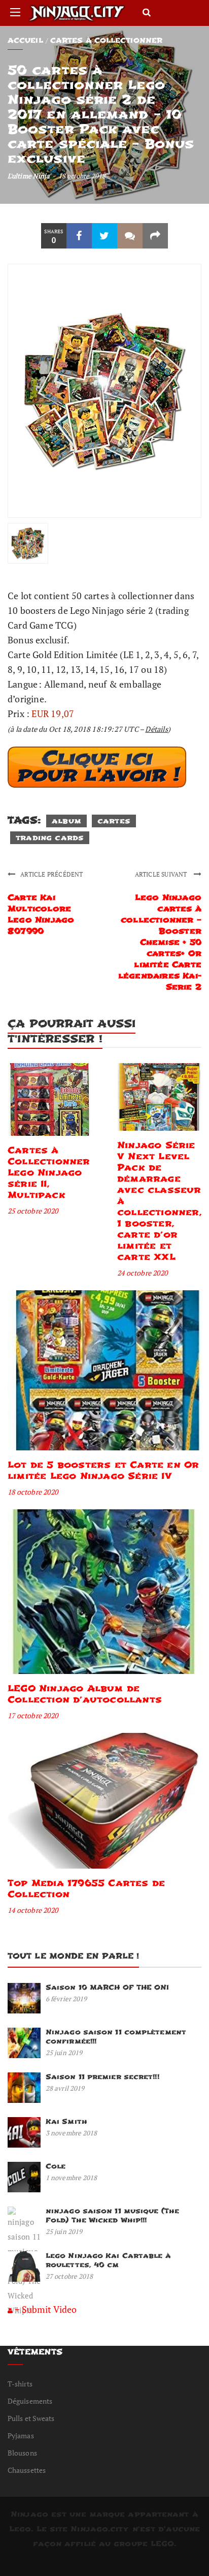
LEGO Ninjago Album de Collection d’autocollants (85, 1694)
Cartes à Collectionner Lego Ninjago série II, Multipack (49, 1173)
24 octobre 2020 (142, 1273)
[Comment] (130, 236)
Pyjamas (21, 2435)
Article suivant (162, 874)
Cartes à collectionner (106, 40)
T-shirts (20, 2384)
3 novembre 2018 (72, 2133)
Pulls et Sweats (31, 2418)
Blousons (22, 2453)
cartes (114, 821)
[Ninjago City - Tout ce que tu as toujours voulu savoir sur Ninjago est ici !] (77, 13)
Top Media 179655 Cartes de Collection (86, 1889)
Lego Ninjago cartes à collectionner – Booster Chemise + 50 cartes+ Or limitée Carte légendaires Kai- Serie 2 (160, 942)
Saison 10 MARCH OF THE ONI (108, 1987)
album (66, 821)
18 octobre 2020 (33, 1492)
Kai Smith (66, 2121)
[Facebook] (79, 236)
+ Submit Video (46, 2309)
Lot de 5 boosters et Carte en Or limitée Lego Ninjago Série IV (103, 1470)
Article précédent (51, 874)
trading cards (50, 838)
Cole (56, 2166)
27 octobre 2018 (69, 2276)
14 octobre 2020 (33, 1910)
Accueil (25, 40)
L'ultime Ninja (29, 176)
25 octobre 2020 (33, 1211)
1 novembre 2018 (72, 2178)
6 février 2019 (66, 1999)
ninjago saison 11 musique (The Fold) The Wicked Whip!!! (112, 2215)
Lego (20, 2529)
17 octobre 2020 (33, 1715)
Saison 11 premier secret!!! (102, 2077)
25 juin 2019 (64, 2053)
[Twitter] (104, 236)
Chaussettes (27, 2470)
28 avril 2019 (65, 2088)
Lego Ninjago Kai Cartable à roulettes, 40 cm (108, 2260)
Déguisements (30, 2401)
